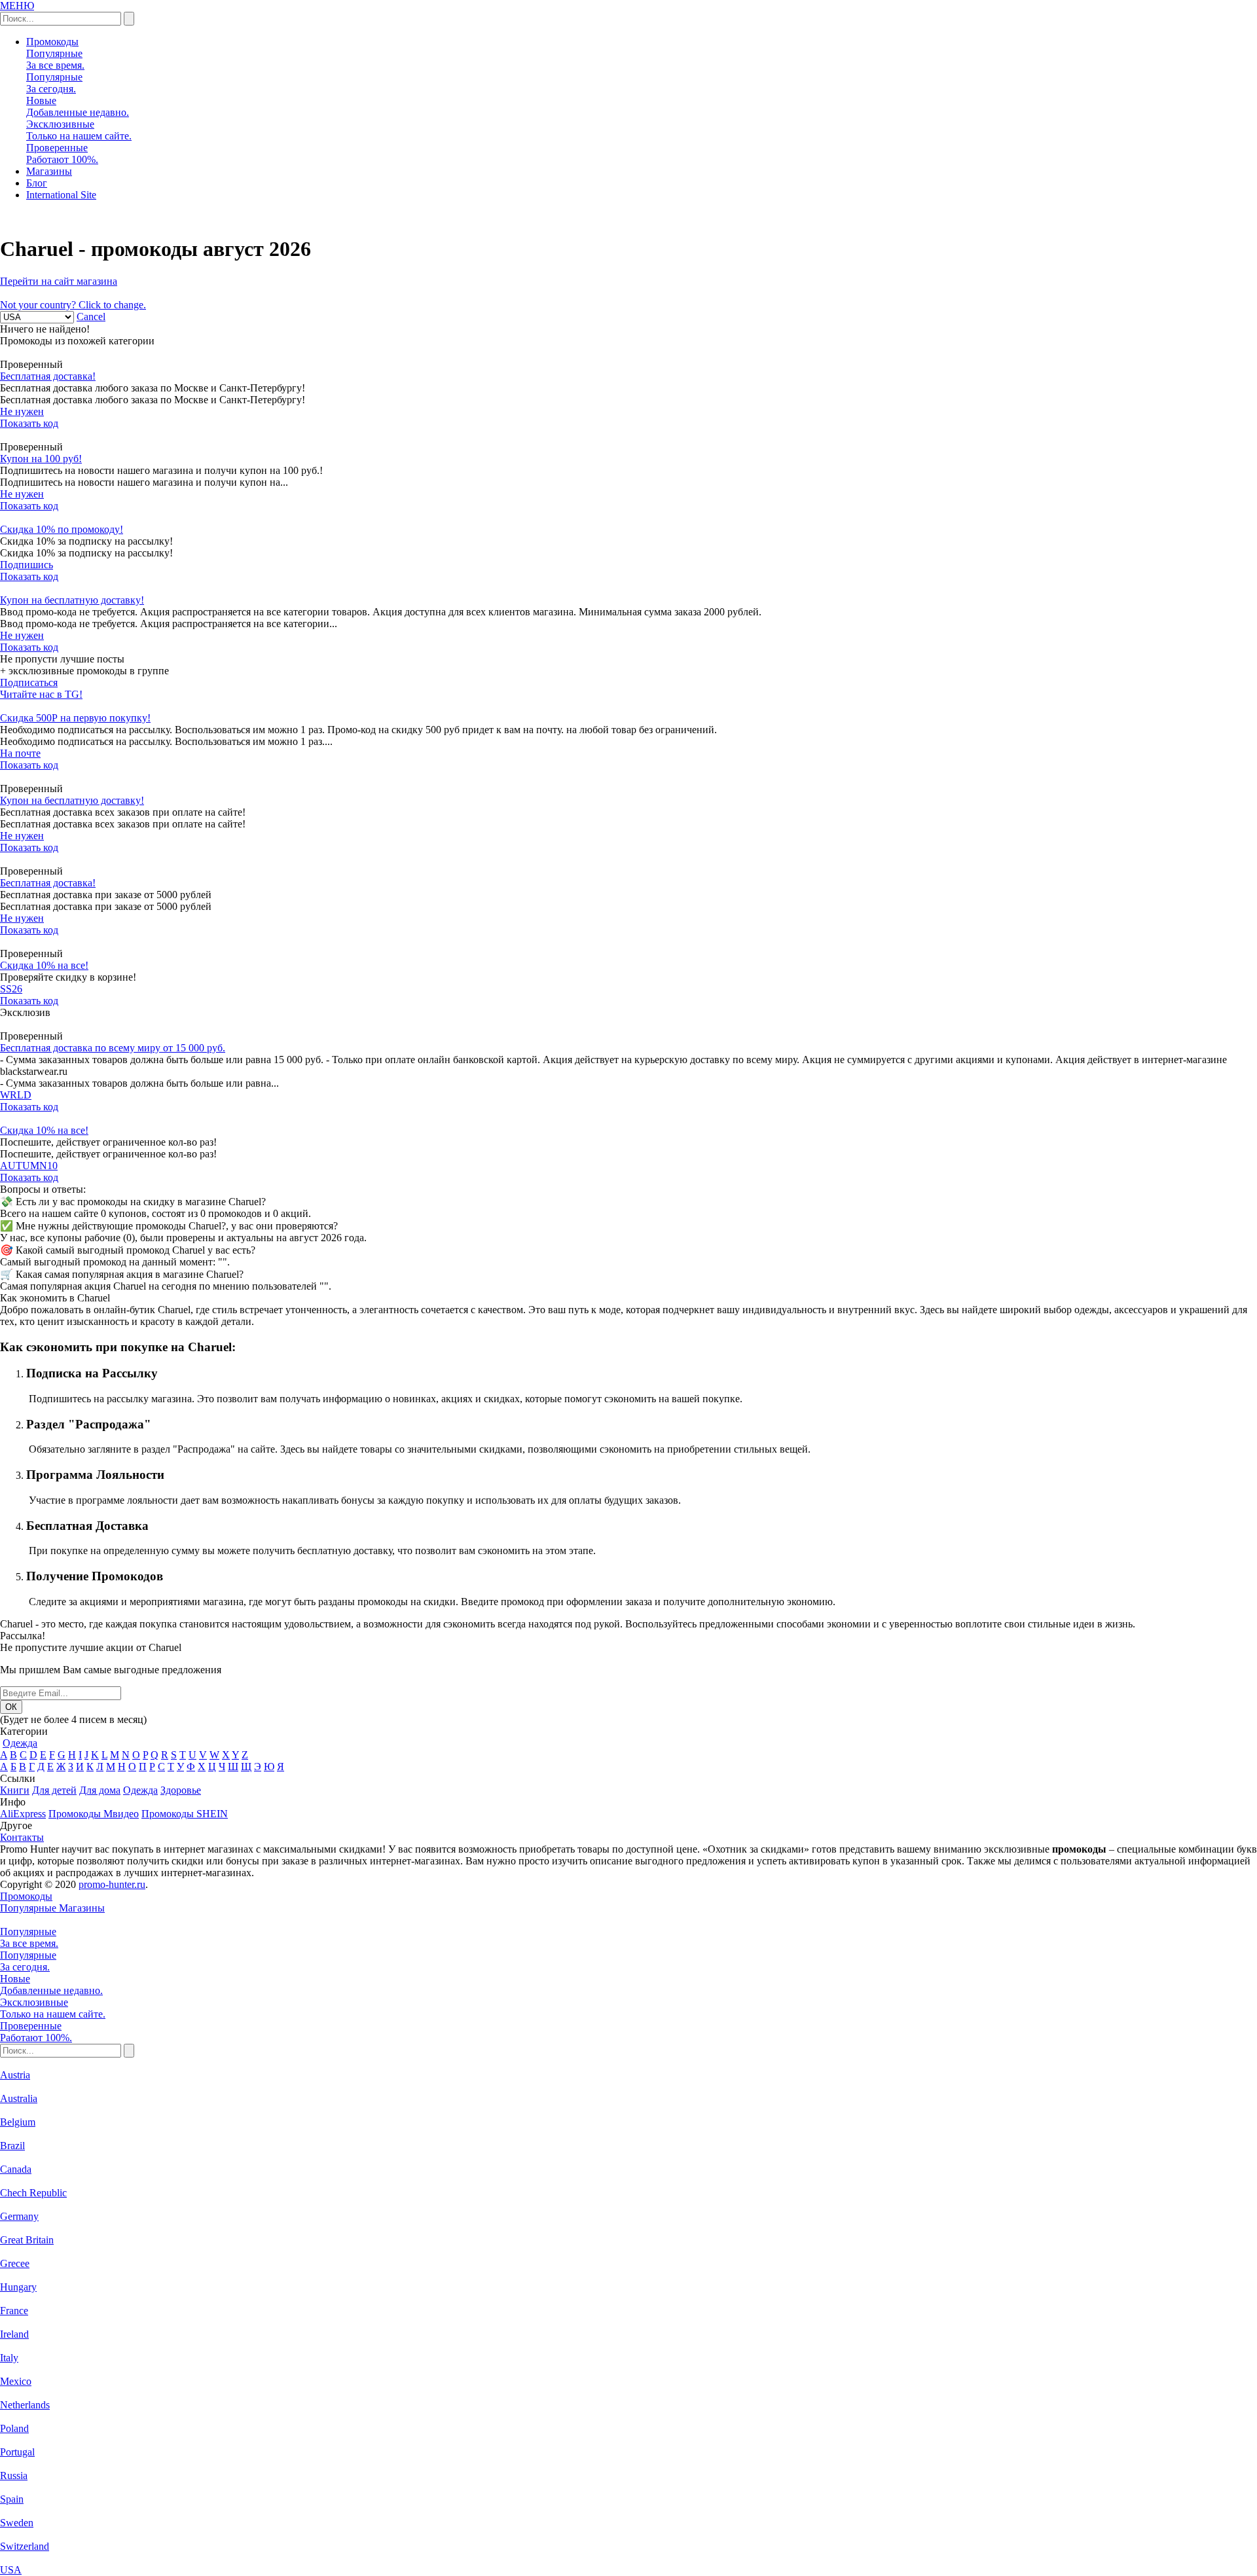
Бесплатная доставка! (48, 376)
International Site (61, 195)
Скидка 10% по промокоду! (62, 529)
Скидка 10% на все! (44, 965)
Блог (37, 183)
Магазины (49, 171)
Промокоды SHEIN (185, 1814)
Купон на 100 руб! (41, 459)
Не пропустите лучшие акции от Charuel (91, 1647)
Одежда (20, 1743)
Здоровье (181, 1790)
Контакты (22, 1837)
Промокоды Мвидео (94, 1814)
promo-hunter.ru (112, 1884)
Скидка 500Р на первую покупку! (75, 718)
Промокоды (52, 42)
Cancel (91, 317)
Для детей (54, 1790)
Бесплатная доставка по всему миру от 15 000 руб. (113, 1048)
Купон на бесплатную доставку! (72, 600)
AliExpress (23, 1814)
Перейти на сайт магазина (59, 281)
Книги (15, 1790)
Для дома (100, 1790)
